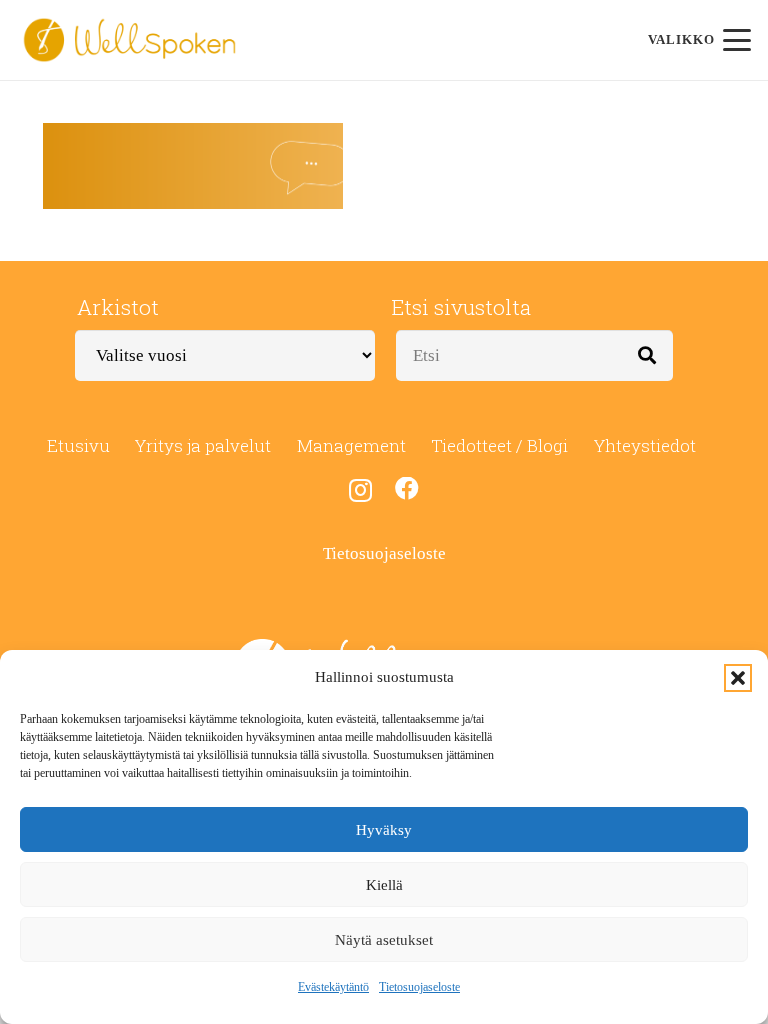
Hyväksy (384, 830)
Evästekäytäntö (333, 987)
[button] (738, 678)
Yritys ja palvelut (203, 445)
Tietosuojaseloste (419, 987)
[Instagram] (360, 490)
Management (351, 445)
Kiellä (384, 885)
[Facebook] (407, 489)
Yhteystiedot (645, 445)
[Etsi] (647, 355)
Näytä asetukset (384, 940)
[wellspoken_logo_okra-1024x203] (129, 40)
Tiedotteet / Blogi (499, 445)
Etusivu (78, 445)
